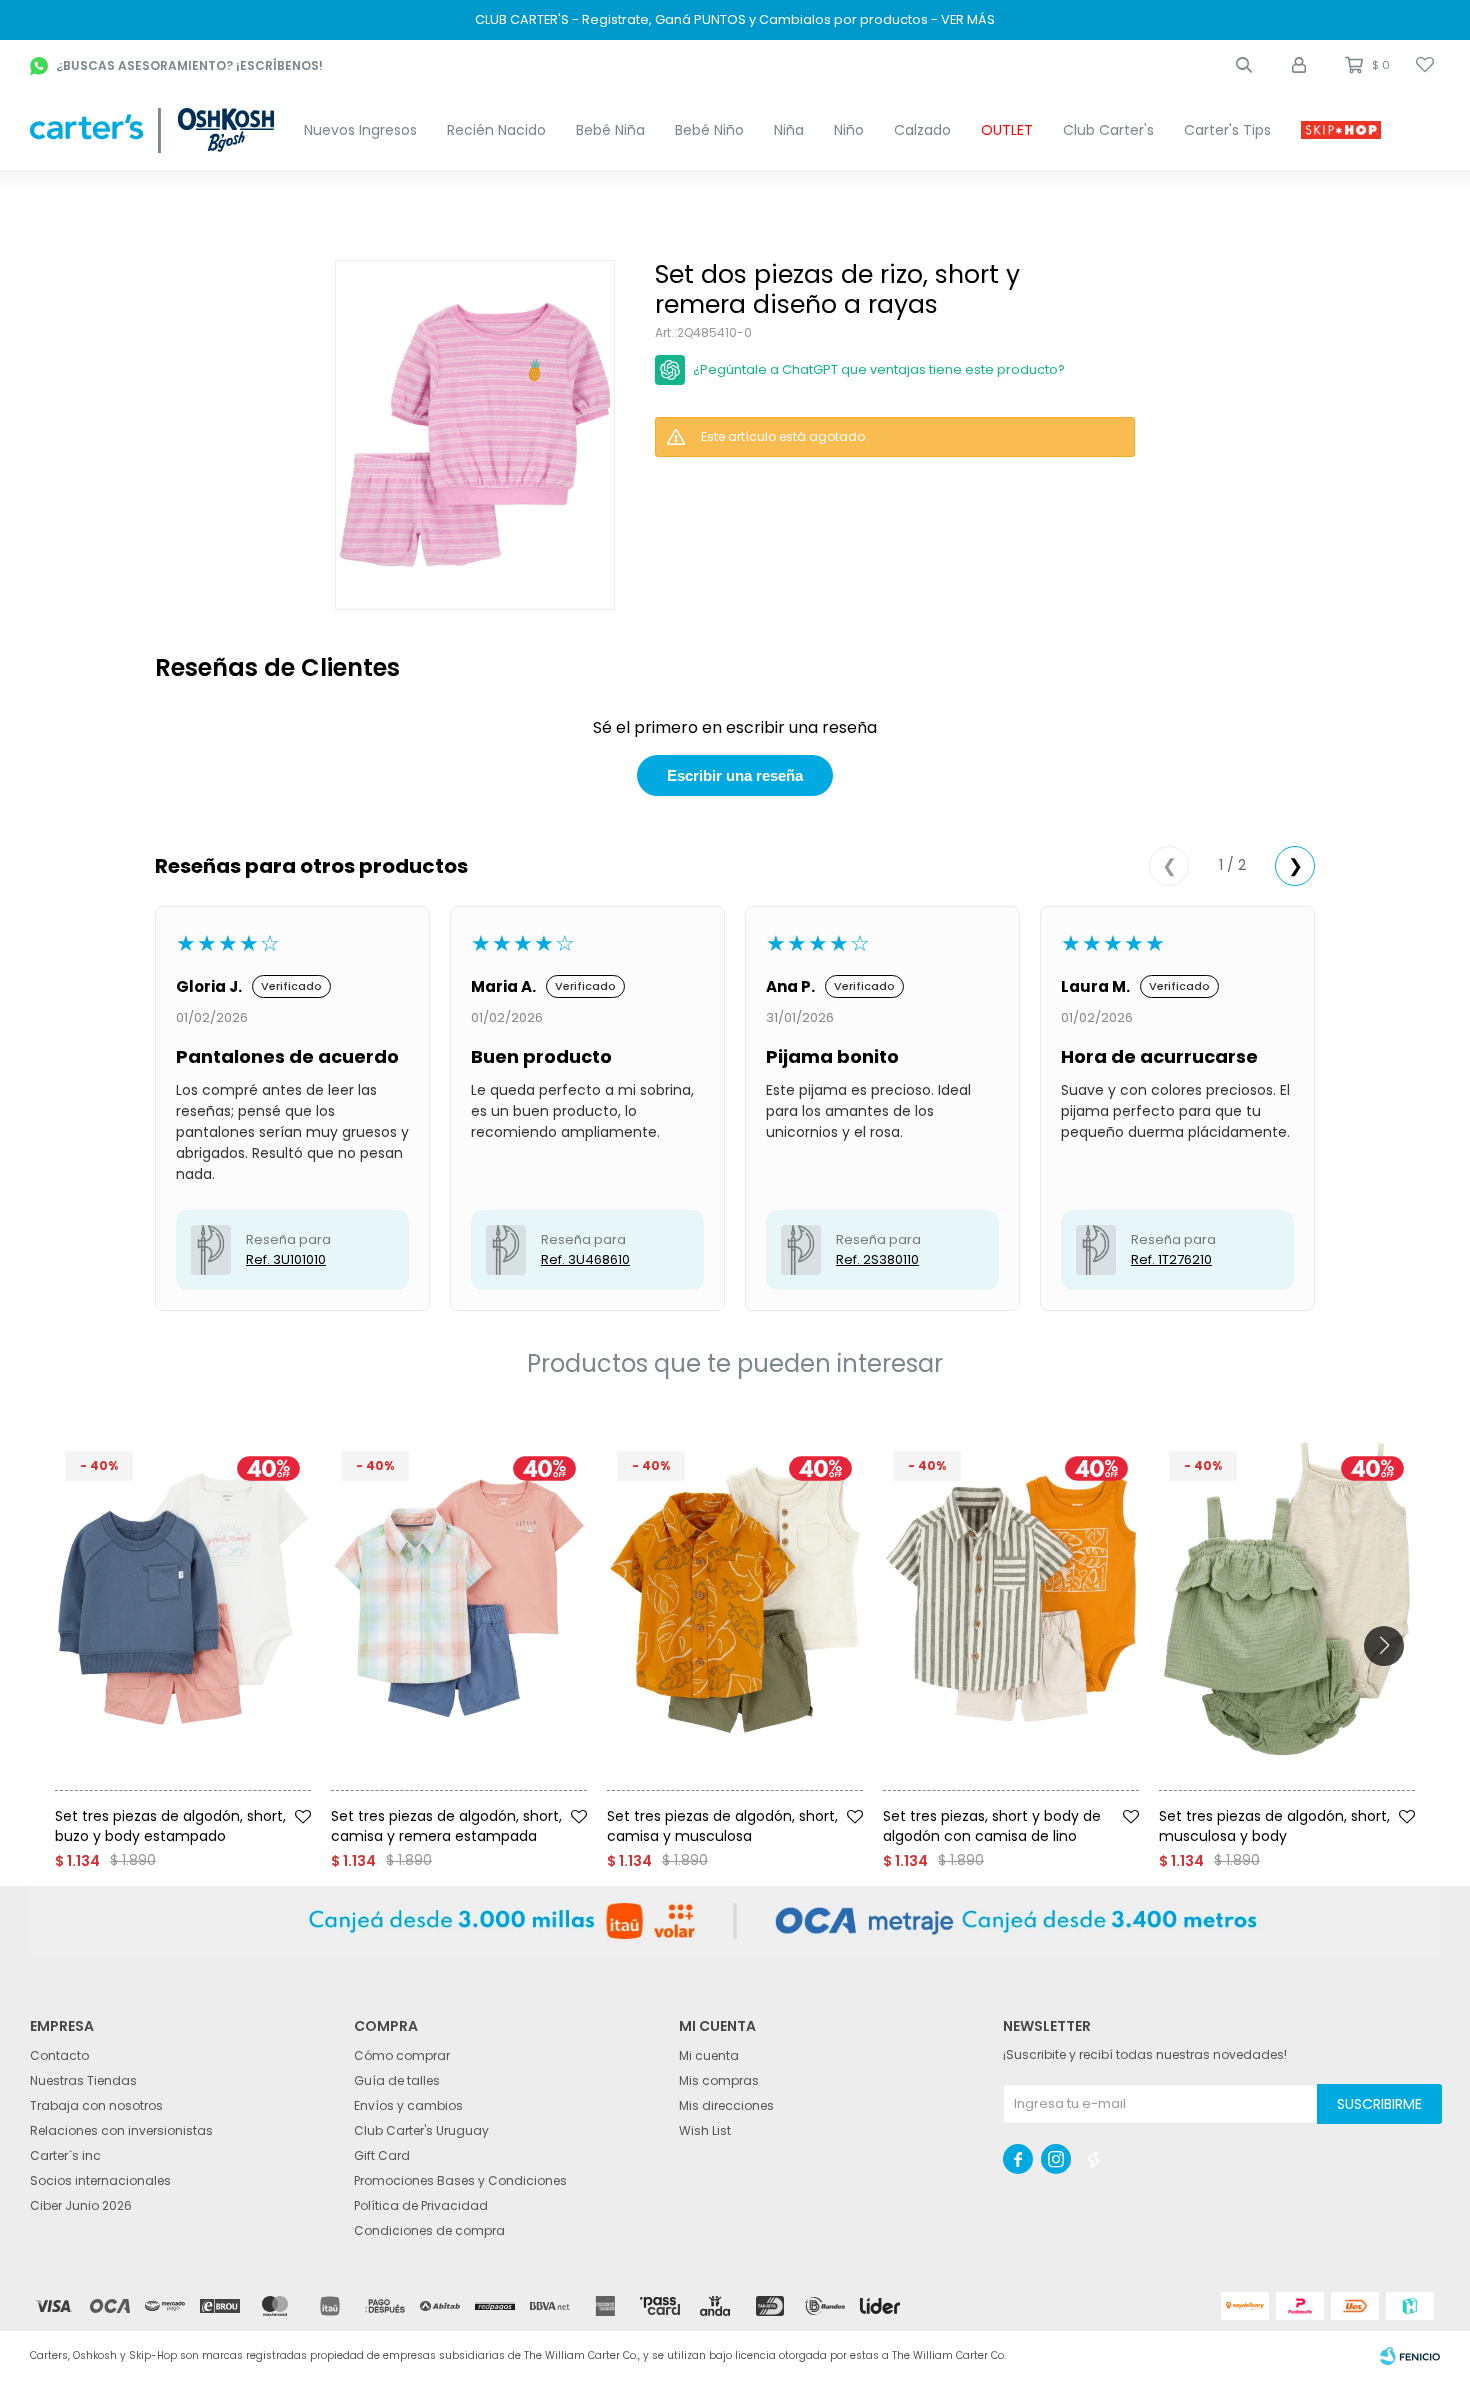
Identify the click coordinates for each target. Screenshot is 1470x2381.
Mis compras (719, 2080)
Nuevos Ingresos (360, 130)
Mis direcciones (726, 2105)
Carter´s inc (65, 2155)
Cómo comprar (402, 2055)
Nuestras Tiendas (83, 2080)
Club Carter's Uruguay (421, 2130)
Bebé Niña (610, 130)
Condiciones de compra (429, 2230)
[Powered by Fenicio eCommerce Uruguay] (1410, 2356)
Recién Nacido (496, 130)
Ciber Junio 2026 (81, 2205)
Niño (849, 130)
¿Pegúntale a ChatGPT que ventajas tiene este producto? (879, 369)
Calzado (922, 130)
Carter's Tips (1227, 130)
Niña (789, 130)
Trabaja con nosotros (96, 2105)
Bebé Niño (709, 130)
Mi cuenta (709, 2055)
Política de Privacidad (421, 2205)
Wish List (705, 2130)
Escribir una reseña (735, 775)
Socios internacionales (100, 2180)
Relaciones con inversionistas (121, 2130)
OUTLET (1007, 130)
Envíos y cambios (408, 2105)
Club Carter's (1108, 130)
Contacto (59, 2055)
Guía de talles (397, 2080)
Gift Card (382, 2155)
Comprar (218, 1798)
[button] (1244, 65)
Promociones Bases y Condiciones (460, 2180)
